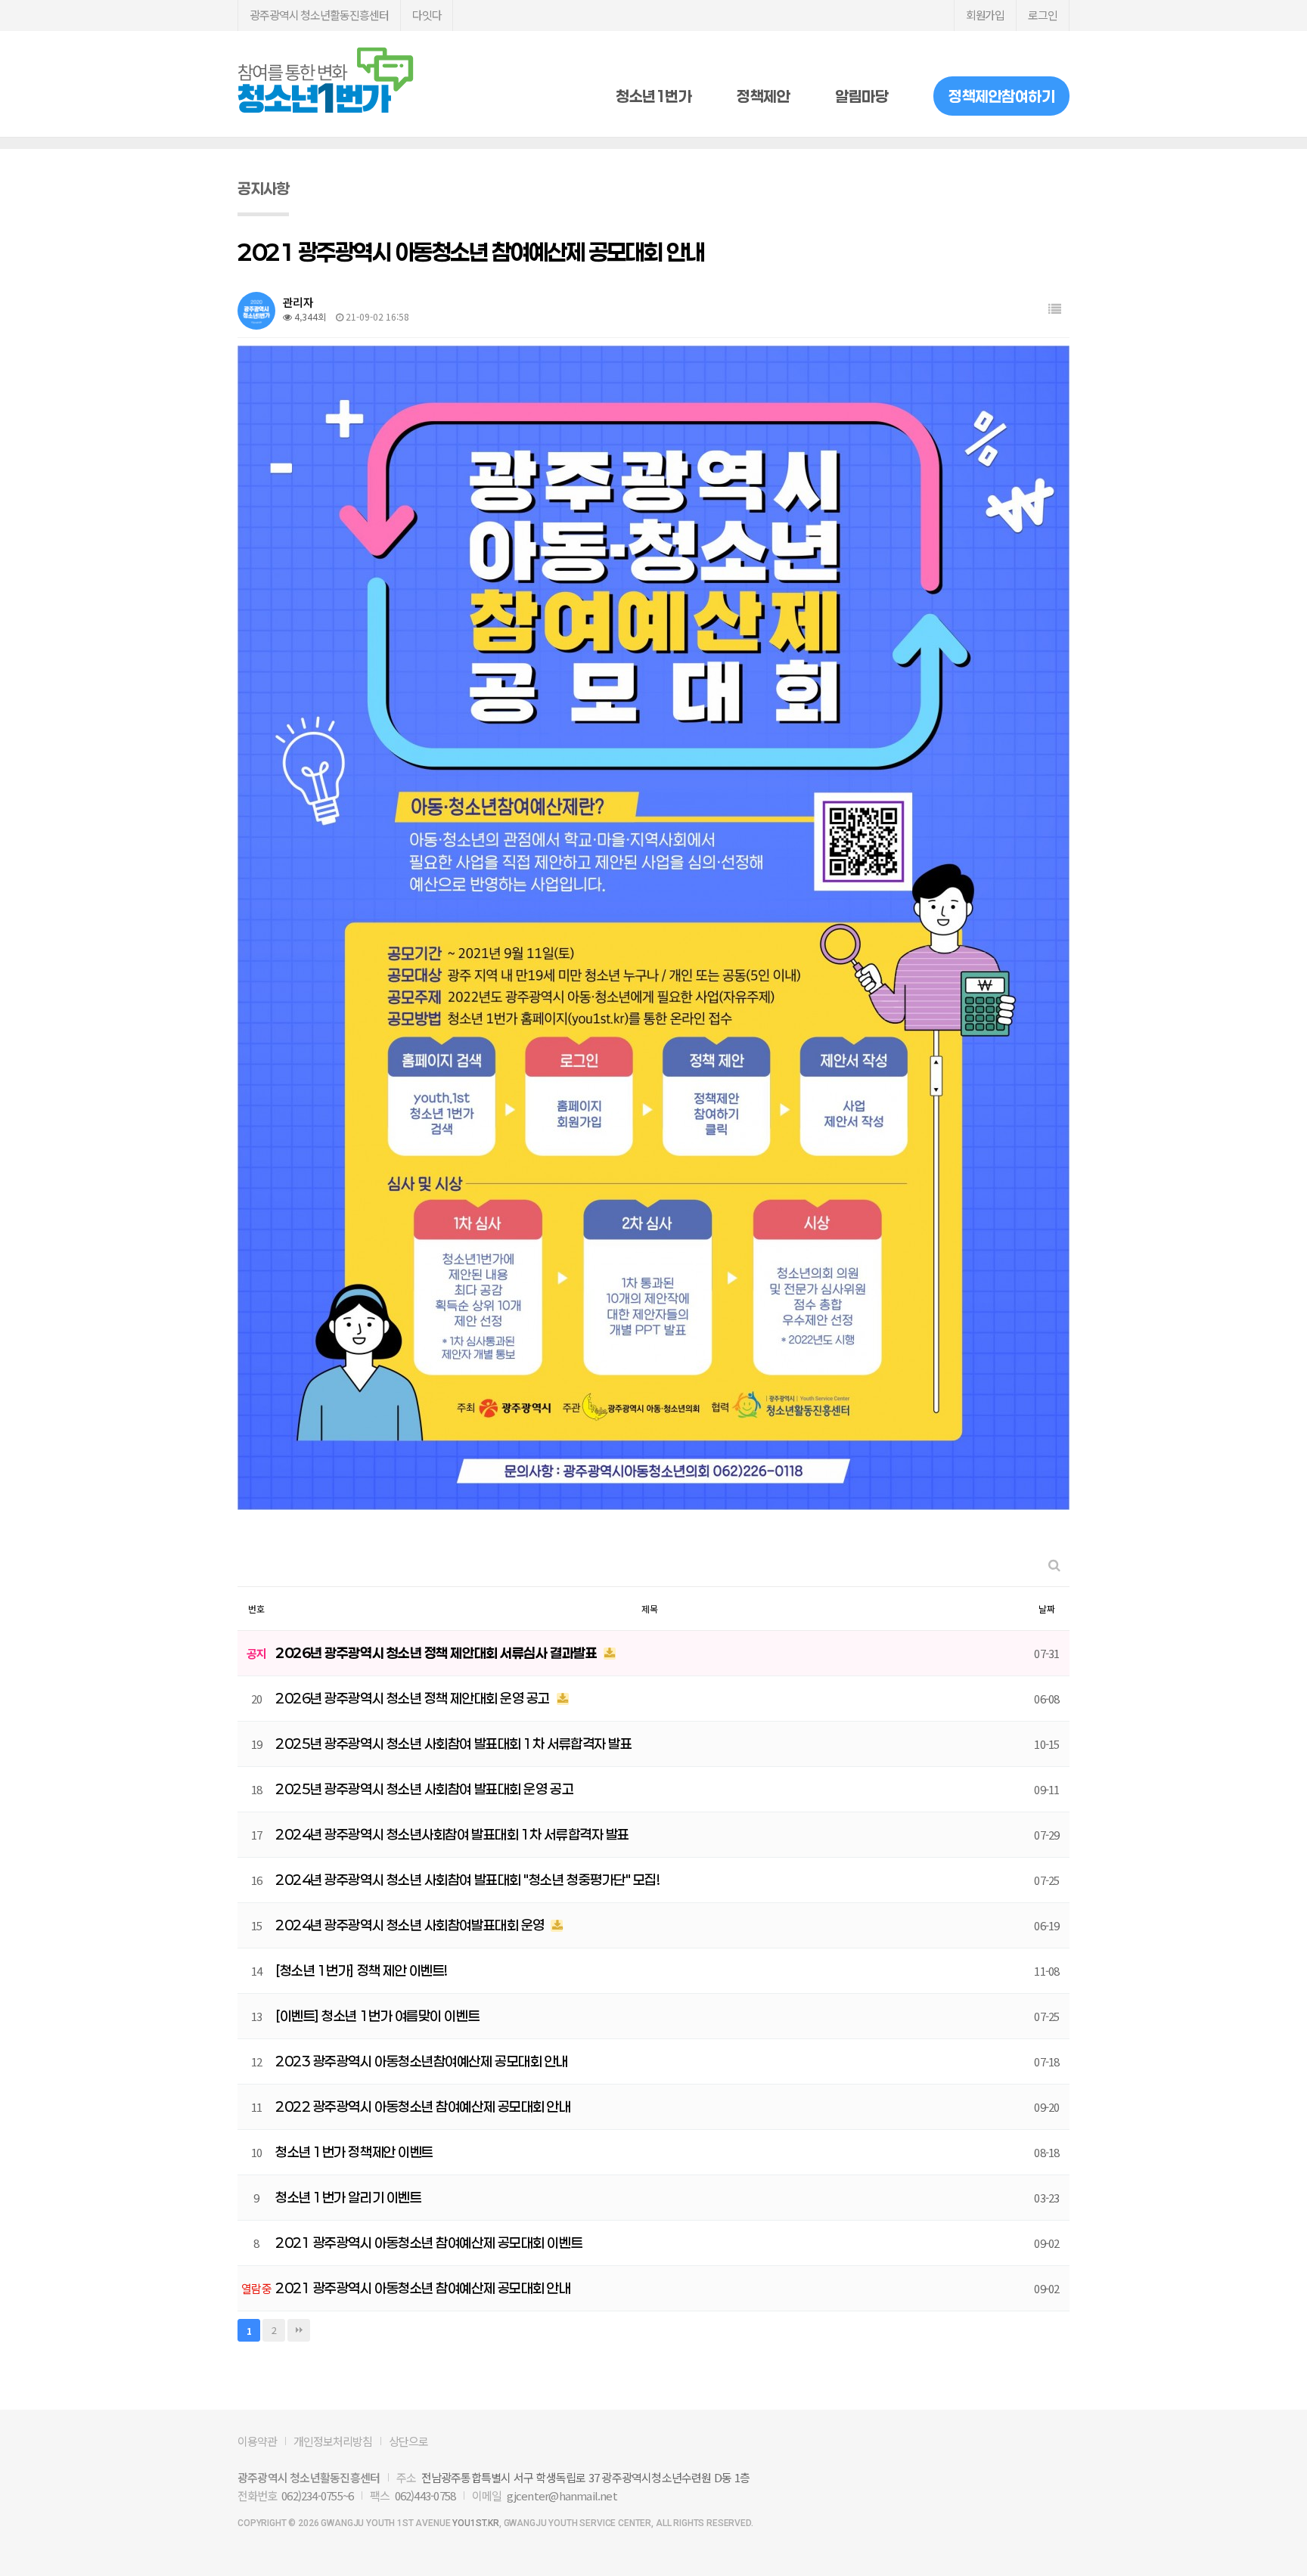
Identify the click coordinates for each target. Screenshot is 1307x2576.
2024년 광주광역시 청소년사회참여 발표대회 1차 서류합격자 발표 (452, 1834)
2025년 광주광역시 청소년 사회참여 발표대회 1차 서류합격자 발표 (453, 1744)
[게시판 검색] (1054, 1565)
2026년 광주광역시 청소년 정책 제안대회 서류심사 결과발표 (438, 1653)
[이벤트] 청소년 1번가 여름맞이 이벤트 (377, 2016)
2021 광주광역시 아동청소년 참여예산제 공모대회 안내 (423, 2288)
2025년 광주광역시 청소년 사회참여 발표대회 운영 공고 (424, 1789)
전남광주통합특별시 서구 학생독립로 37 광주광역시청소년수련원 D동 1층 (585, 2477)
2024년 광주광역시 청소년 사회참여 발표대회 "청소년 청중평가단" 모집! (468, 1880)
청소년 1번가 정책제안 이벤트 (354, 2152)
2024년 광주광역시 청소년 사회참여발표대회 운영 (411, 1925)
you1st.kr (476, 2523)
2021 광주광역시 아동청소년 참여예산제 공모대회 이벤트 (429, 2243)
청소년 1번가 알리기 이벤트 (348, 2197)
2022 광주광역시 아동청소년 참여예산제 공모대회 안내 (423, 2106)
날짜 (1047, 1609)
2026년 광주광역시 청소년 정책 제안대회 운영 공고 (414, 1698)
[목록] (1055, 309)
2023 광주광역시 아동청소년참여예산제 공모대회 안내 (422, 2061)
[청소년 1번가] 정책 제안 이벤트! (362, 1970)
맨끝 (299, 2330)
